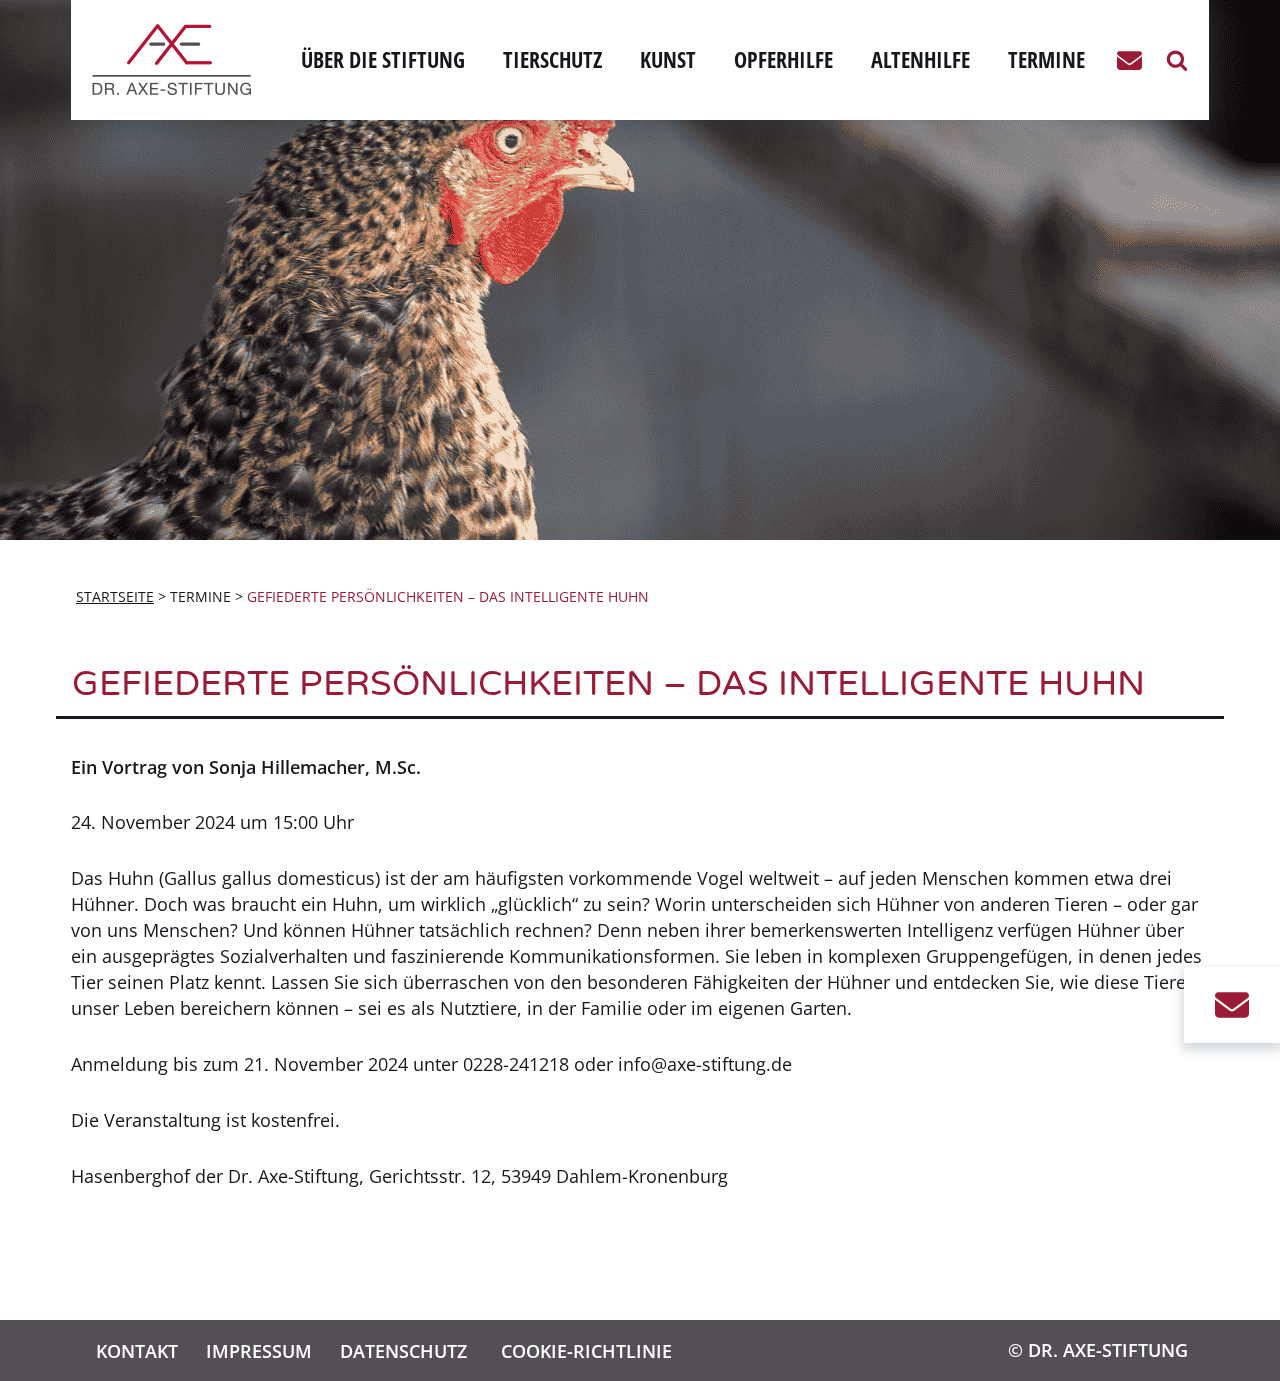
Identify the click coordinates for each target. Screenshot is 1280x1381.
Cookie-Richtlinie (586, 1350)
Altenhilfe (920, 59)
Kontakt (137, 1350)
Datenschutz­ (403, 1350)
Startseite (115, 596)
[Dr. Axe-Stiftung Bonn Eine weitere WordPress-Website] (176, 59)
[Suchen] (1177, 60)
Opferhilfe (783, 59)
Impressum (259, 1350)
